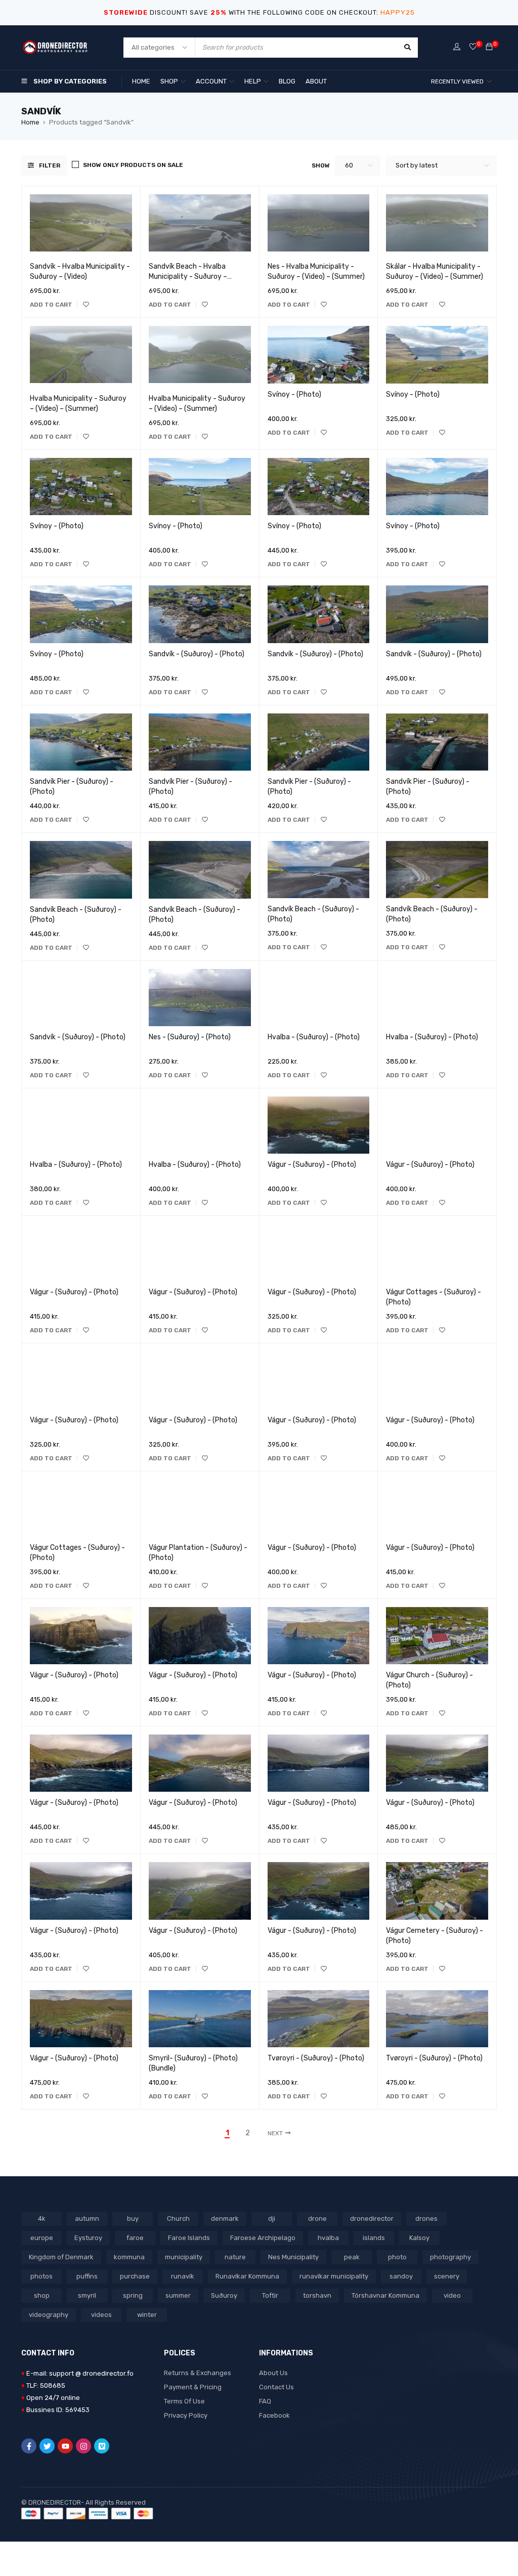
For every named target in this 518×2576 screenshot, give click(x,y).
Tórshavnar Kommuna (385, 2295)
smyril (87, 2295)
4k (42, 2219)
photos (41, 2276)
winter (147, 2315)
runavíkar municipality (334, 2276)
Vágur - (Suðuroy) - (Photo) (312, 1165)
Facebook (274, 2415)
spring (133, 2295)
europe (42, 2238)
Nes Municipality (293, 2257)
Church (178, 2219)
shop (42, 2295)
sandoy (401, 2276)
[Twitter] (47, 2446)
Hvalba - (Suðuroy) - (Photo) (314, 1037)
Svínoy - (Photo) (294, 394)
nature (235, 2257)
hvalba (328, 2238)
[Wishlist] (473, 47)
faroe (135, 2238)
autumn (87, 2219)
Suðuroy (224, 2295)
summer (178, 2295)
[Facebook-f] (29, 2446)
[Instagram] (83, 2446)
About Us (273, 2373)
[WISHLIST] (86, 305)
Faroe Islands (189, 2238)
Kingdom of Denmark (61, 2257)
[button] (51, 305)
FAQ (265, 2401)
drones (426, 2219)
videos (101, 2315)
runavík (183, 2276)
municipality (184, 2257)
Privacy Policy (186, 2415)
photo (397, 2257)
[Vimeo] (102, 2446)
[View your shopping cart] (489, 47)
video (452, 2295)
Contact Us (276, 2387)
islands (374, 2238)
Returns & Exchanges (198, 2373)
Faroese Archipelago (263, 2238)
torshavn (317, 2295)
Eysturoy (88, 2238)
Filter (50, 165)
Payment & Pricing (193, 2387)
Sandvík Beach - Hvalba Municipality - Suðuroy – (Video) (188, 277)
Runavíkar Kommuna (247, 2276)
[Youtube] (65, 2446)
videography (49, 2315)
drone (317, 2219)
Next (275, 2133)
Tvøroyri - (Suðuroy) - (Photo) (316, 2058)
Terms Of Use (184, 2401)
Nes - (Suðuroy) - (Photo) (190, 1037)
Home (30, 122)
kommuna (129, 2257)
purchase (135, 2276)
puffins (87, 2276)
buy (133, 2219)
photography (450, 2257)
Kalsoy (419, 2238)
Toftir (270, 2295)
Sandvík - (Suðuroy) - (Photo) (197, 654)
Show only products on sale (133, 165)
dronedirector (372, 2219)
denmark (225, 2219)
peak (352, 2257)
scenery (447, 2276)
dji (272, 2219)
